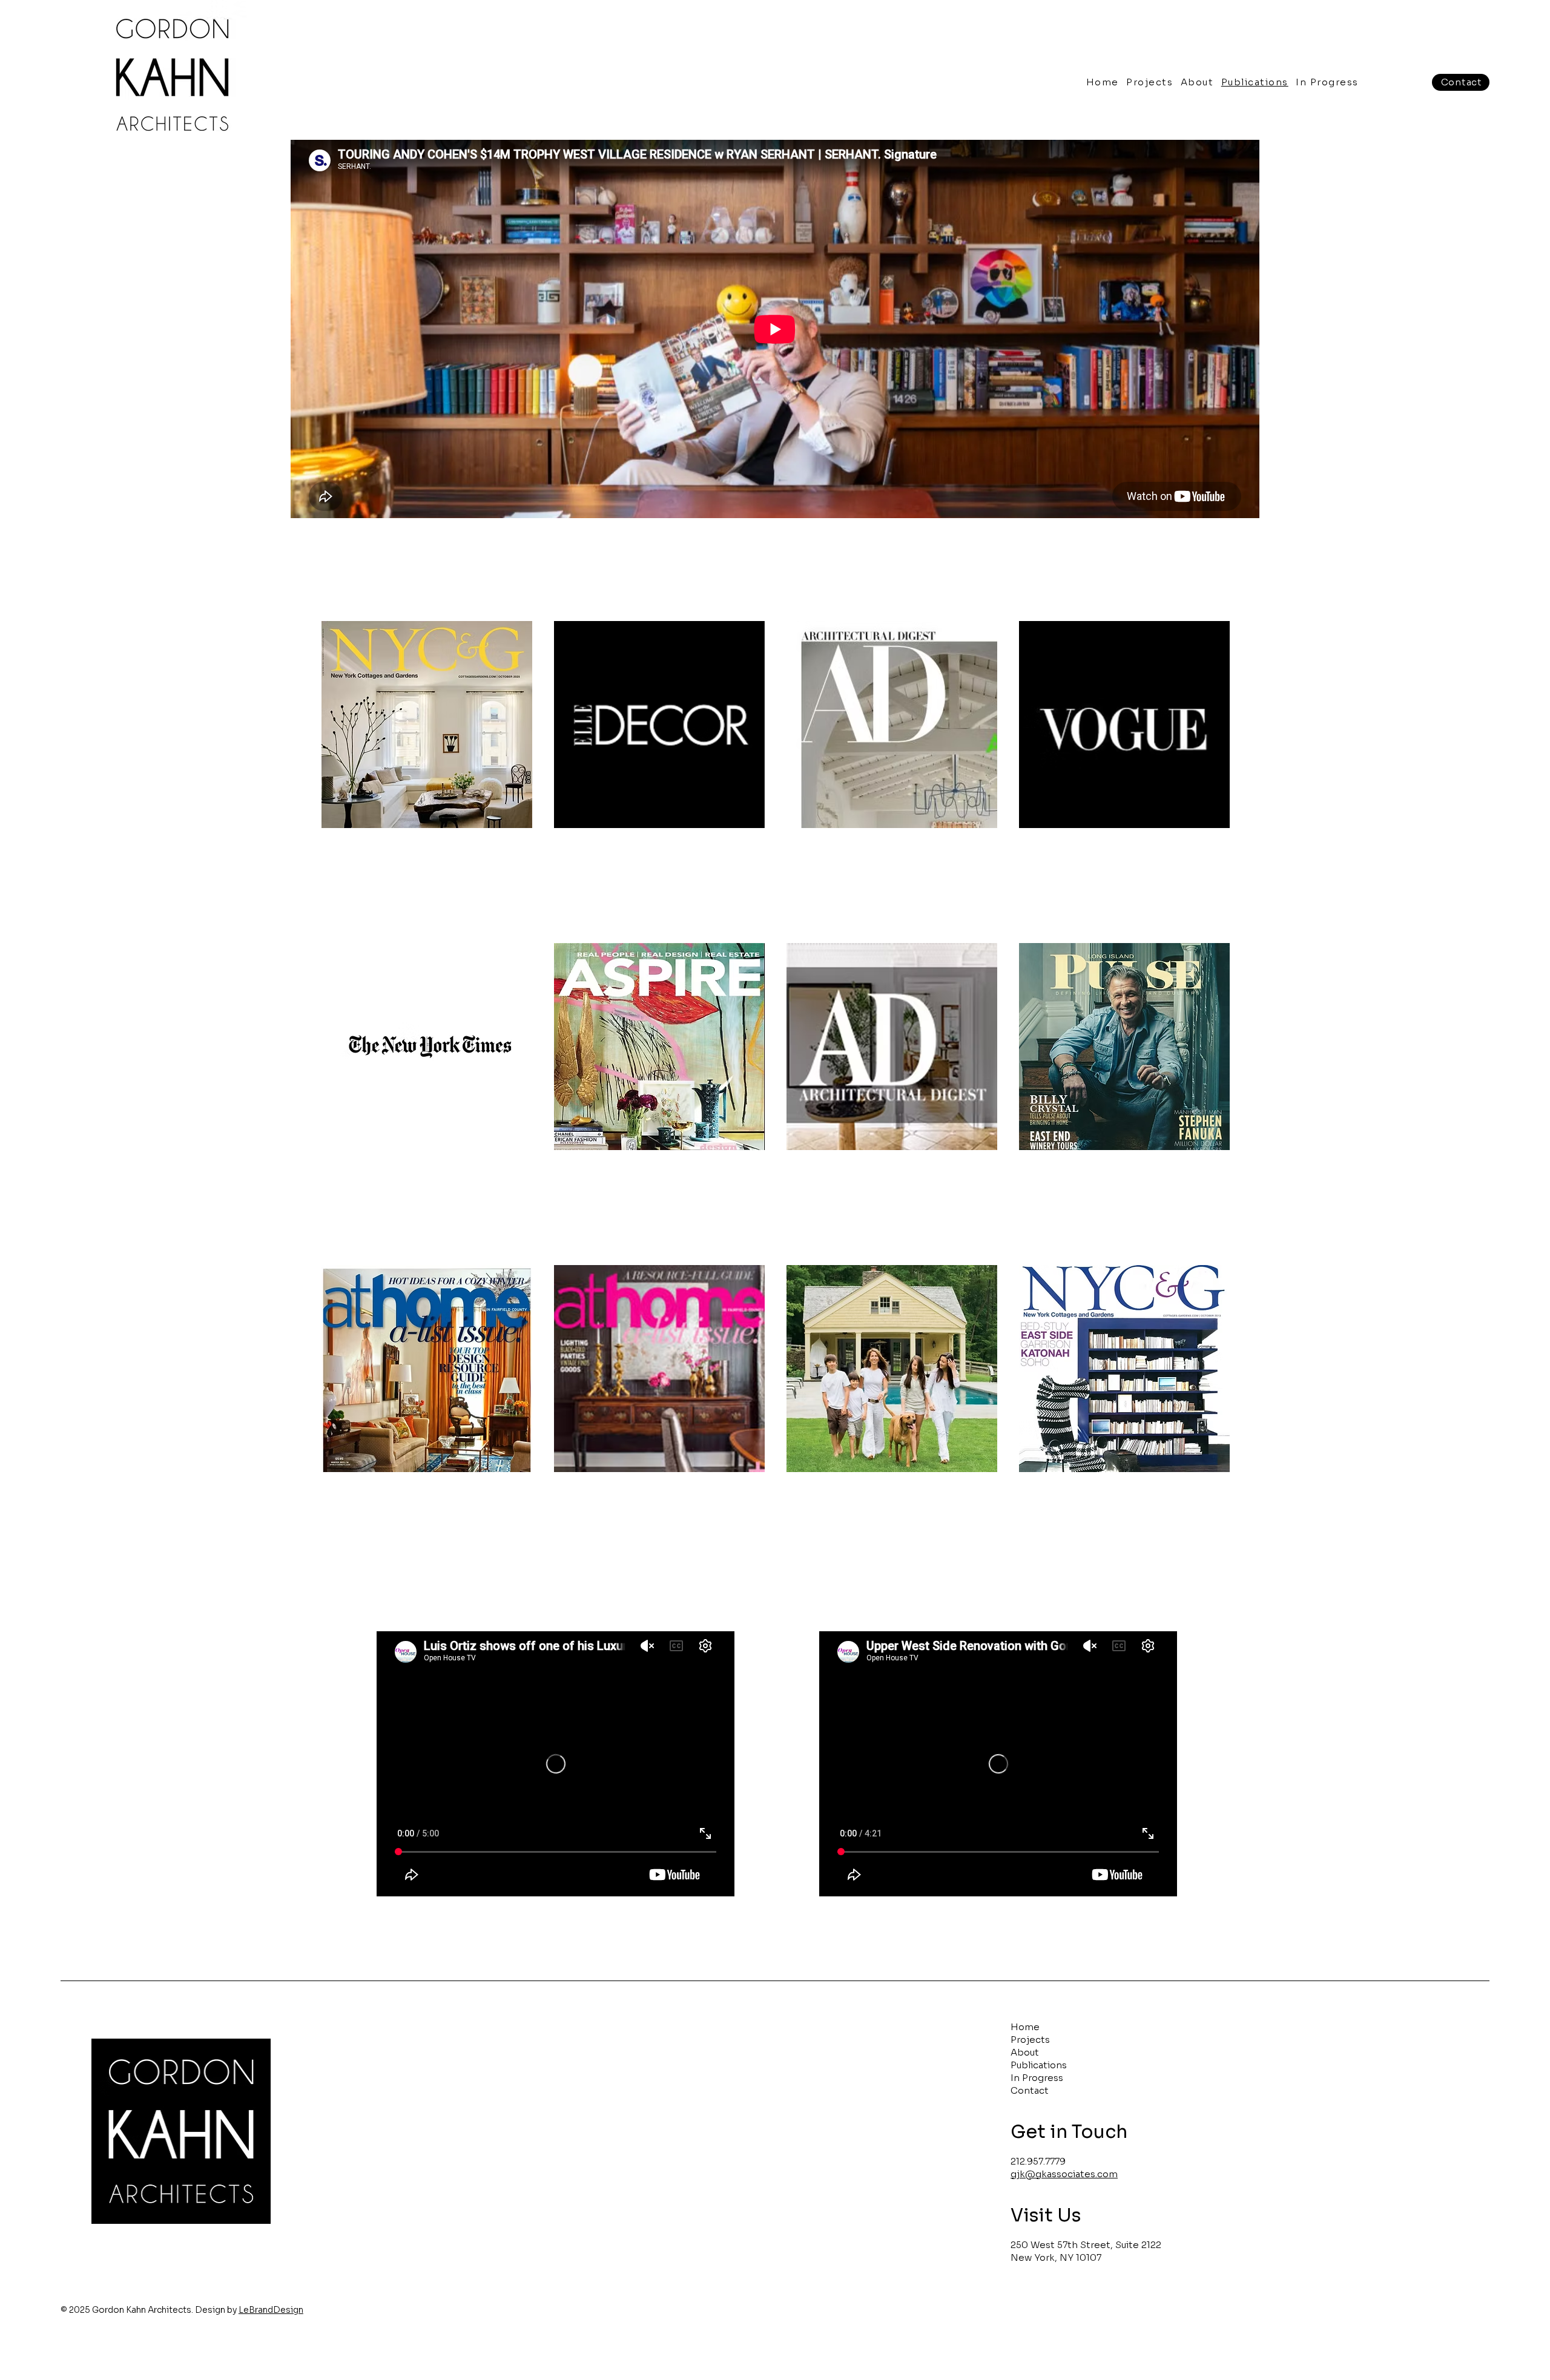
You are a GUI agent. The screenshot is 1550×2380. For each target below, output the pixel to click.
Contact (1030, 2090)
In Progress (1037, 2078)
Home (1025, 2027)
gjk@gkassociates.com (1064, 2174)
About (1025, 2052)
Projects (1030, 2040)
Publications (1039, 2065)
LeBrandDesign (271, 2310)
